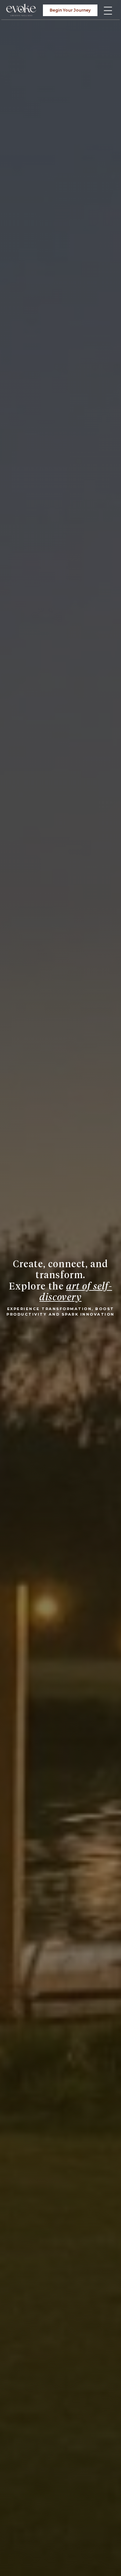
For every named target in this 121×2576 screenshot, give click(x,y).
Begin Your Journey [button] (70, 10)
